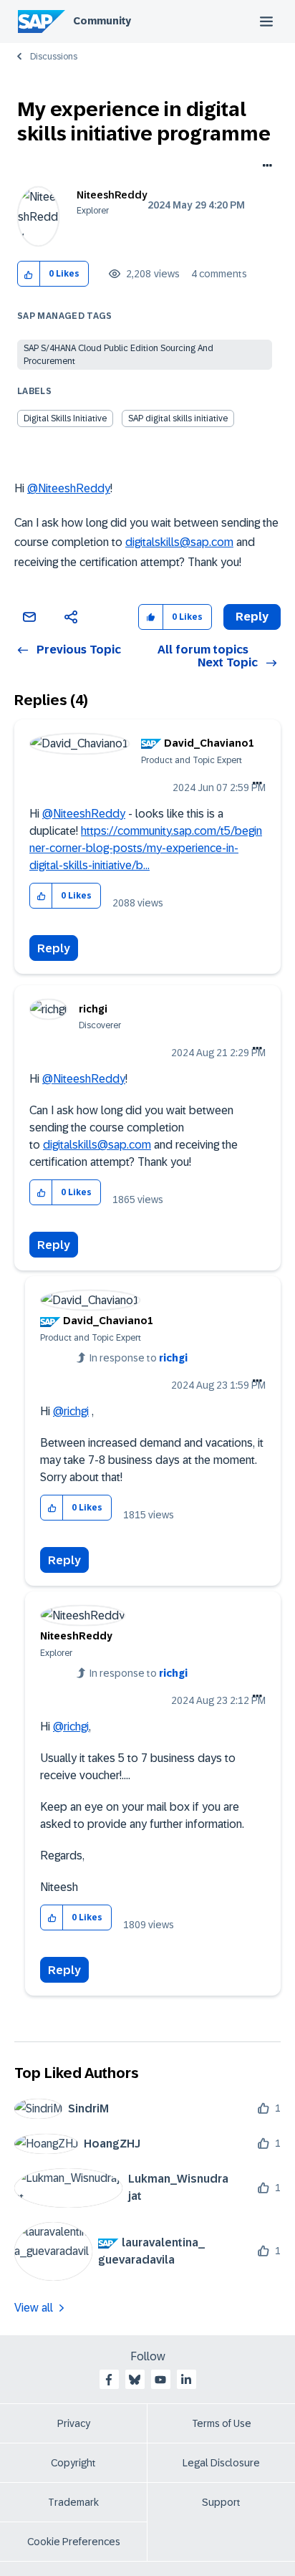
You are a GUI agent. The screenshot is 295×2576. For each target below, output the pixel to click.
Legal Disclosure (221, 2463)
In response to (139, 1358)
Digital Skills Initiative (65, 418)
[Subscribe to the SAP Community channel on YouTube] (160, 2380)
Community (102, 21)
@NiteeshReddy (69, 488)
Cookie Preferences (74, 2542)
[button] (29, 274)
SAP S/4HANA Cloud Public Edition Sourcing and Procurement (119, 355)
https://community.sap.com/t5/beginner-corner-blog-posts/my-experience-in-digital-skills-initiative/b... (146, 848)
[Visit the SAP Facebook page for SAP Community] (109, 2380)
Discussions (54, 57)
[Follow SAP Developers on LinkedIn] (186, 2380)
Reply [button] (252, 617)
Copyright (73, 2463)
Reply (54, 948)
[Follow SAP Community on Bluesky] (135, 2380)
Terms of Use (222, 2423)
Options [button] (265, 167)
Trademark (73, 2502)
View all (34, 2308)
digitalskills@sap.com (179, 542)
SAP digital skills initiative (178, 418)
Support (221, 2502)
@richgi (71, 1411)
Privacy (74, 2423)
